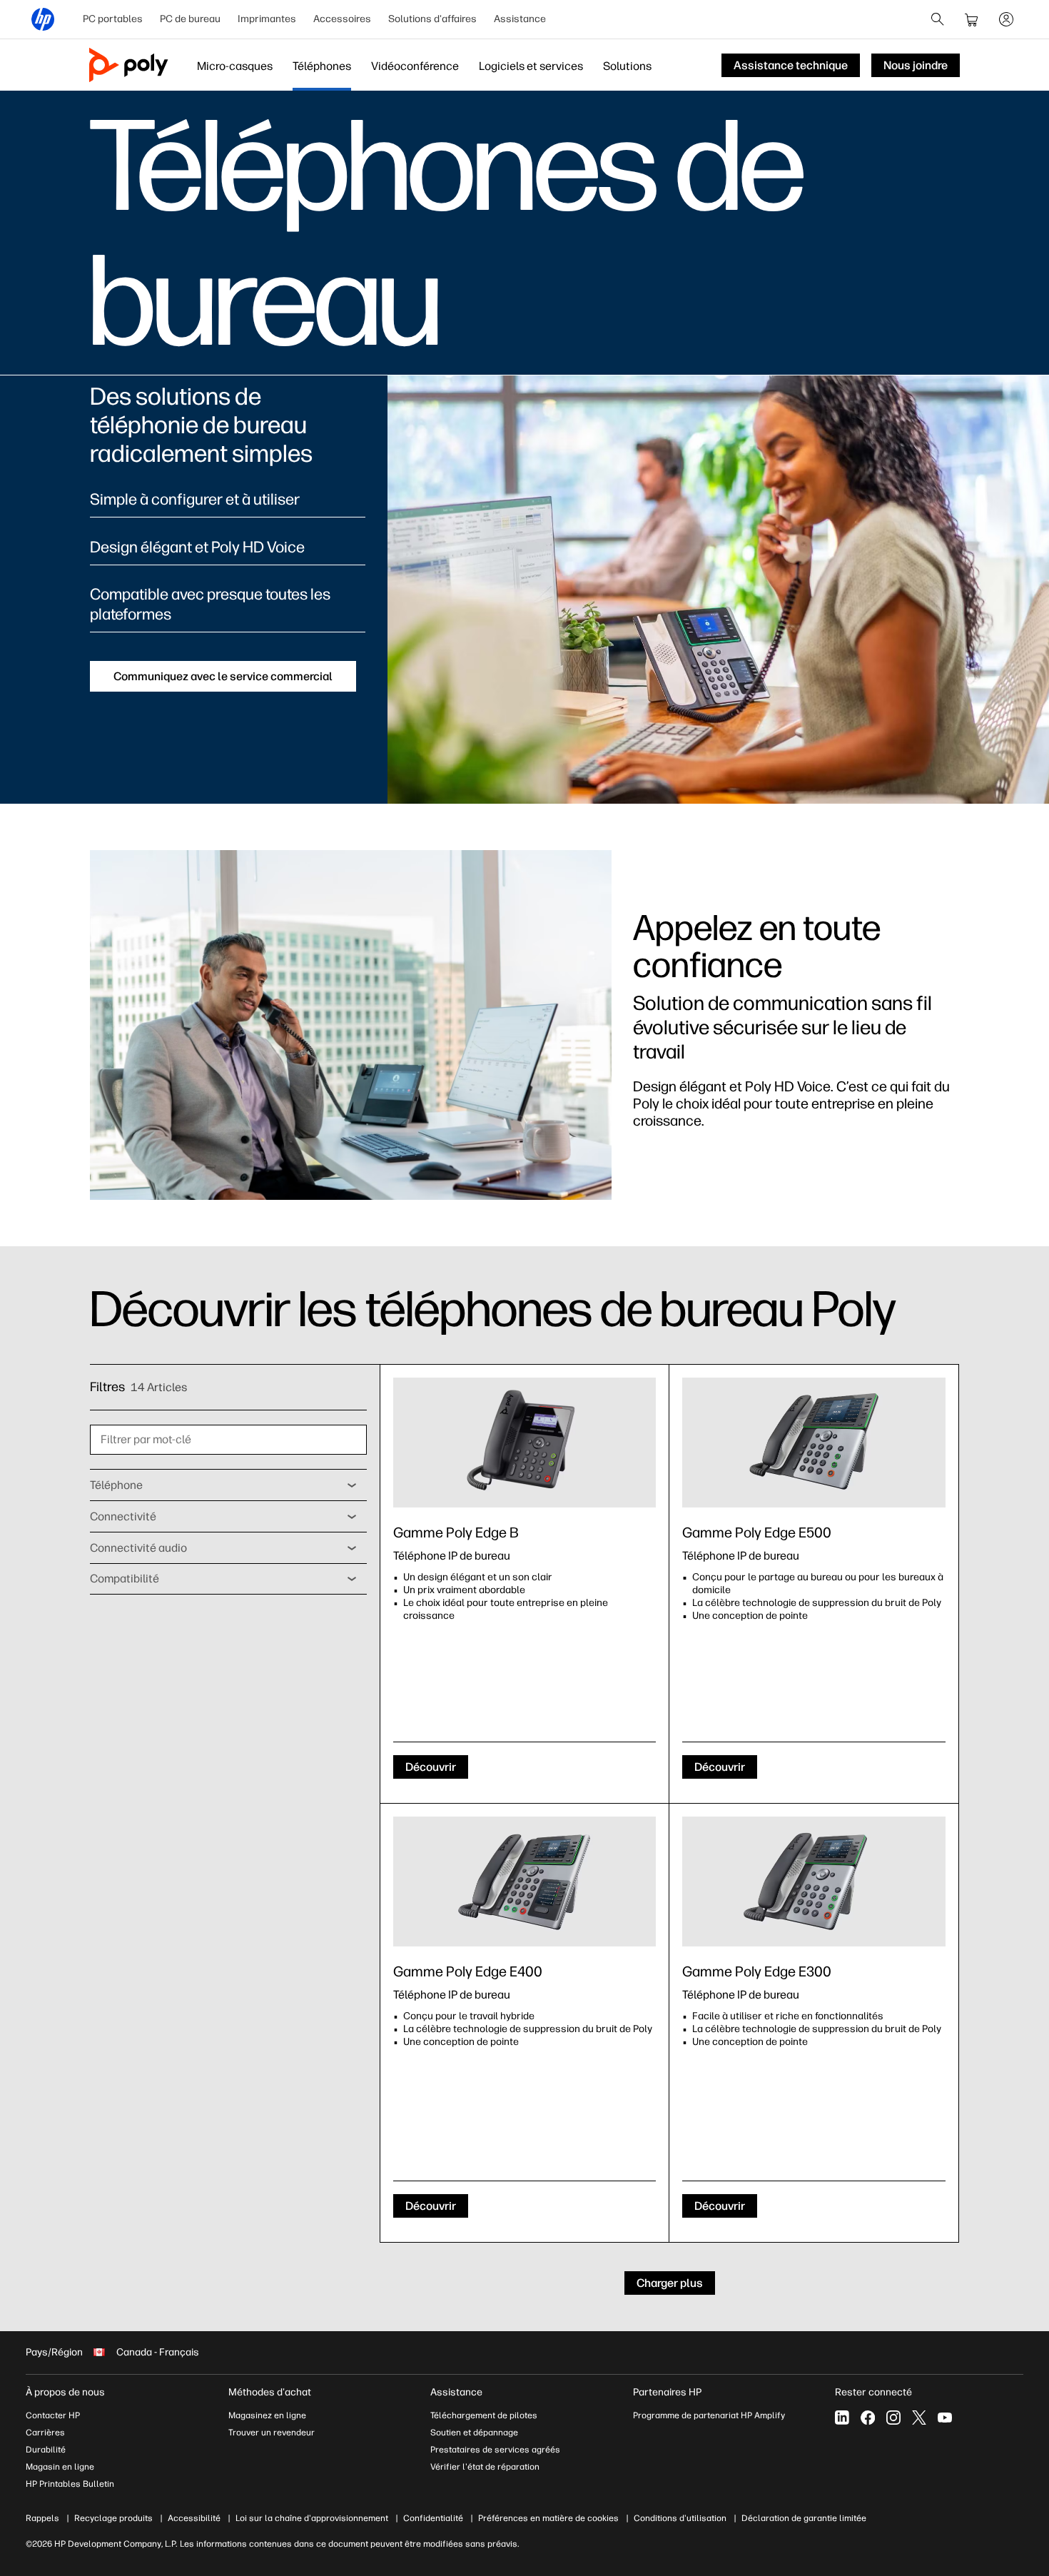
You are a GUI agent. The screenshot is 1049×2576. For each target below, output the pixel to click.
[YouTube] (945, 2418)
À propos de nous (65, 2392)
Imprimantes (267, 19)
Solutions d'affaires (432, 19)
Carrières (45, 2433)
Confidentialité (433, 2518)
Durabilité (46, 2450)
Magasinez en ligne (267, 2415)
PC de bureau (190, 19)
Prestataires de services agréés (495, 2450)
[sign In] (1006, 19)
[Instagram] (893, 2418)
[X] (919, 2418)
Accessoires (342, 19)
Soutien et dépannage (474, 2433)
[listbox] (228, 1485)
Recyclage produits (113, 2518)
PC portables (113, 19)
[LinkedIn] (842, 2418)
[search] (938, 19)
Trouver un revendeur (272, 2433)
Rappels (42, 2518)
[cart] (972, 19)
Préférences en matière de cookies (548, 2518)
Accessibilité (194, 2518)
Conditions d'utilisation (680, 2518)
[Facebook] (868, 2418)
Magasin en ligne (60, 2467)
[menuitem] (113, 19)
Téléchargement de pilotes (484, 2415)
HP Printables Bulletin (70, 2484)
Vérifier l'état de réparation (485, 2467)
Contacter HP (53, 2415)
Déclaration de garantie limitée (804, 2518)
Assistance (520, 19)
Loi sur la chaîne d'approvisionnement (312, 2518)
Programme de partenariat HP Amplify (709, 2415)
